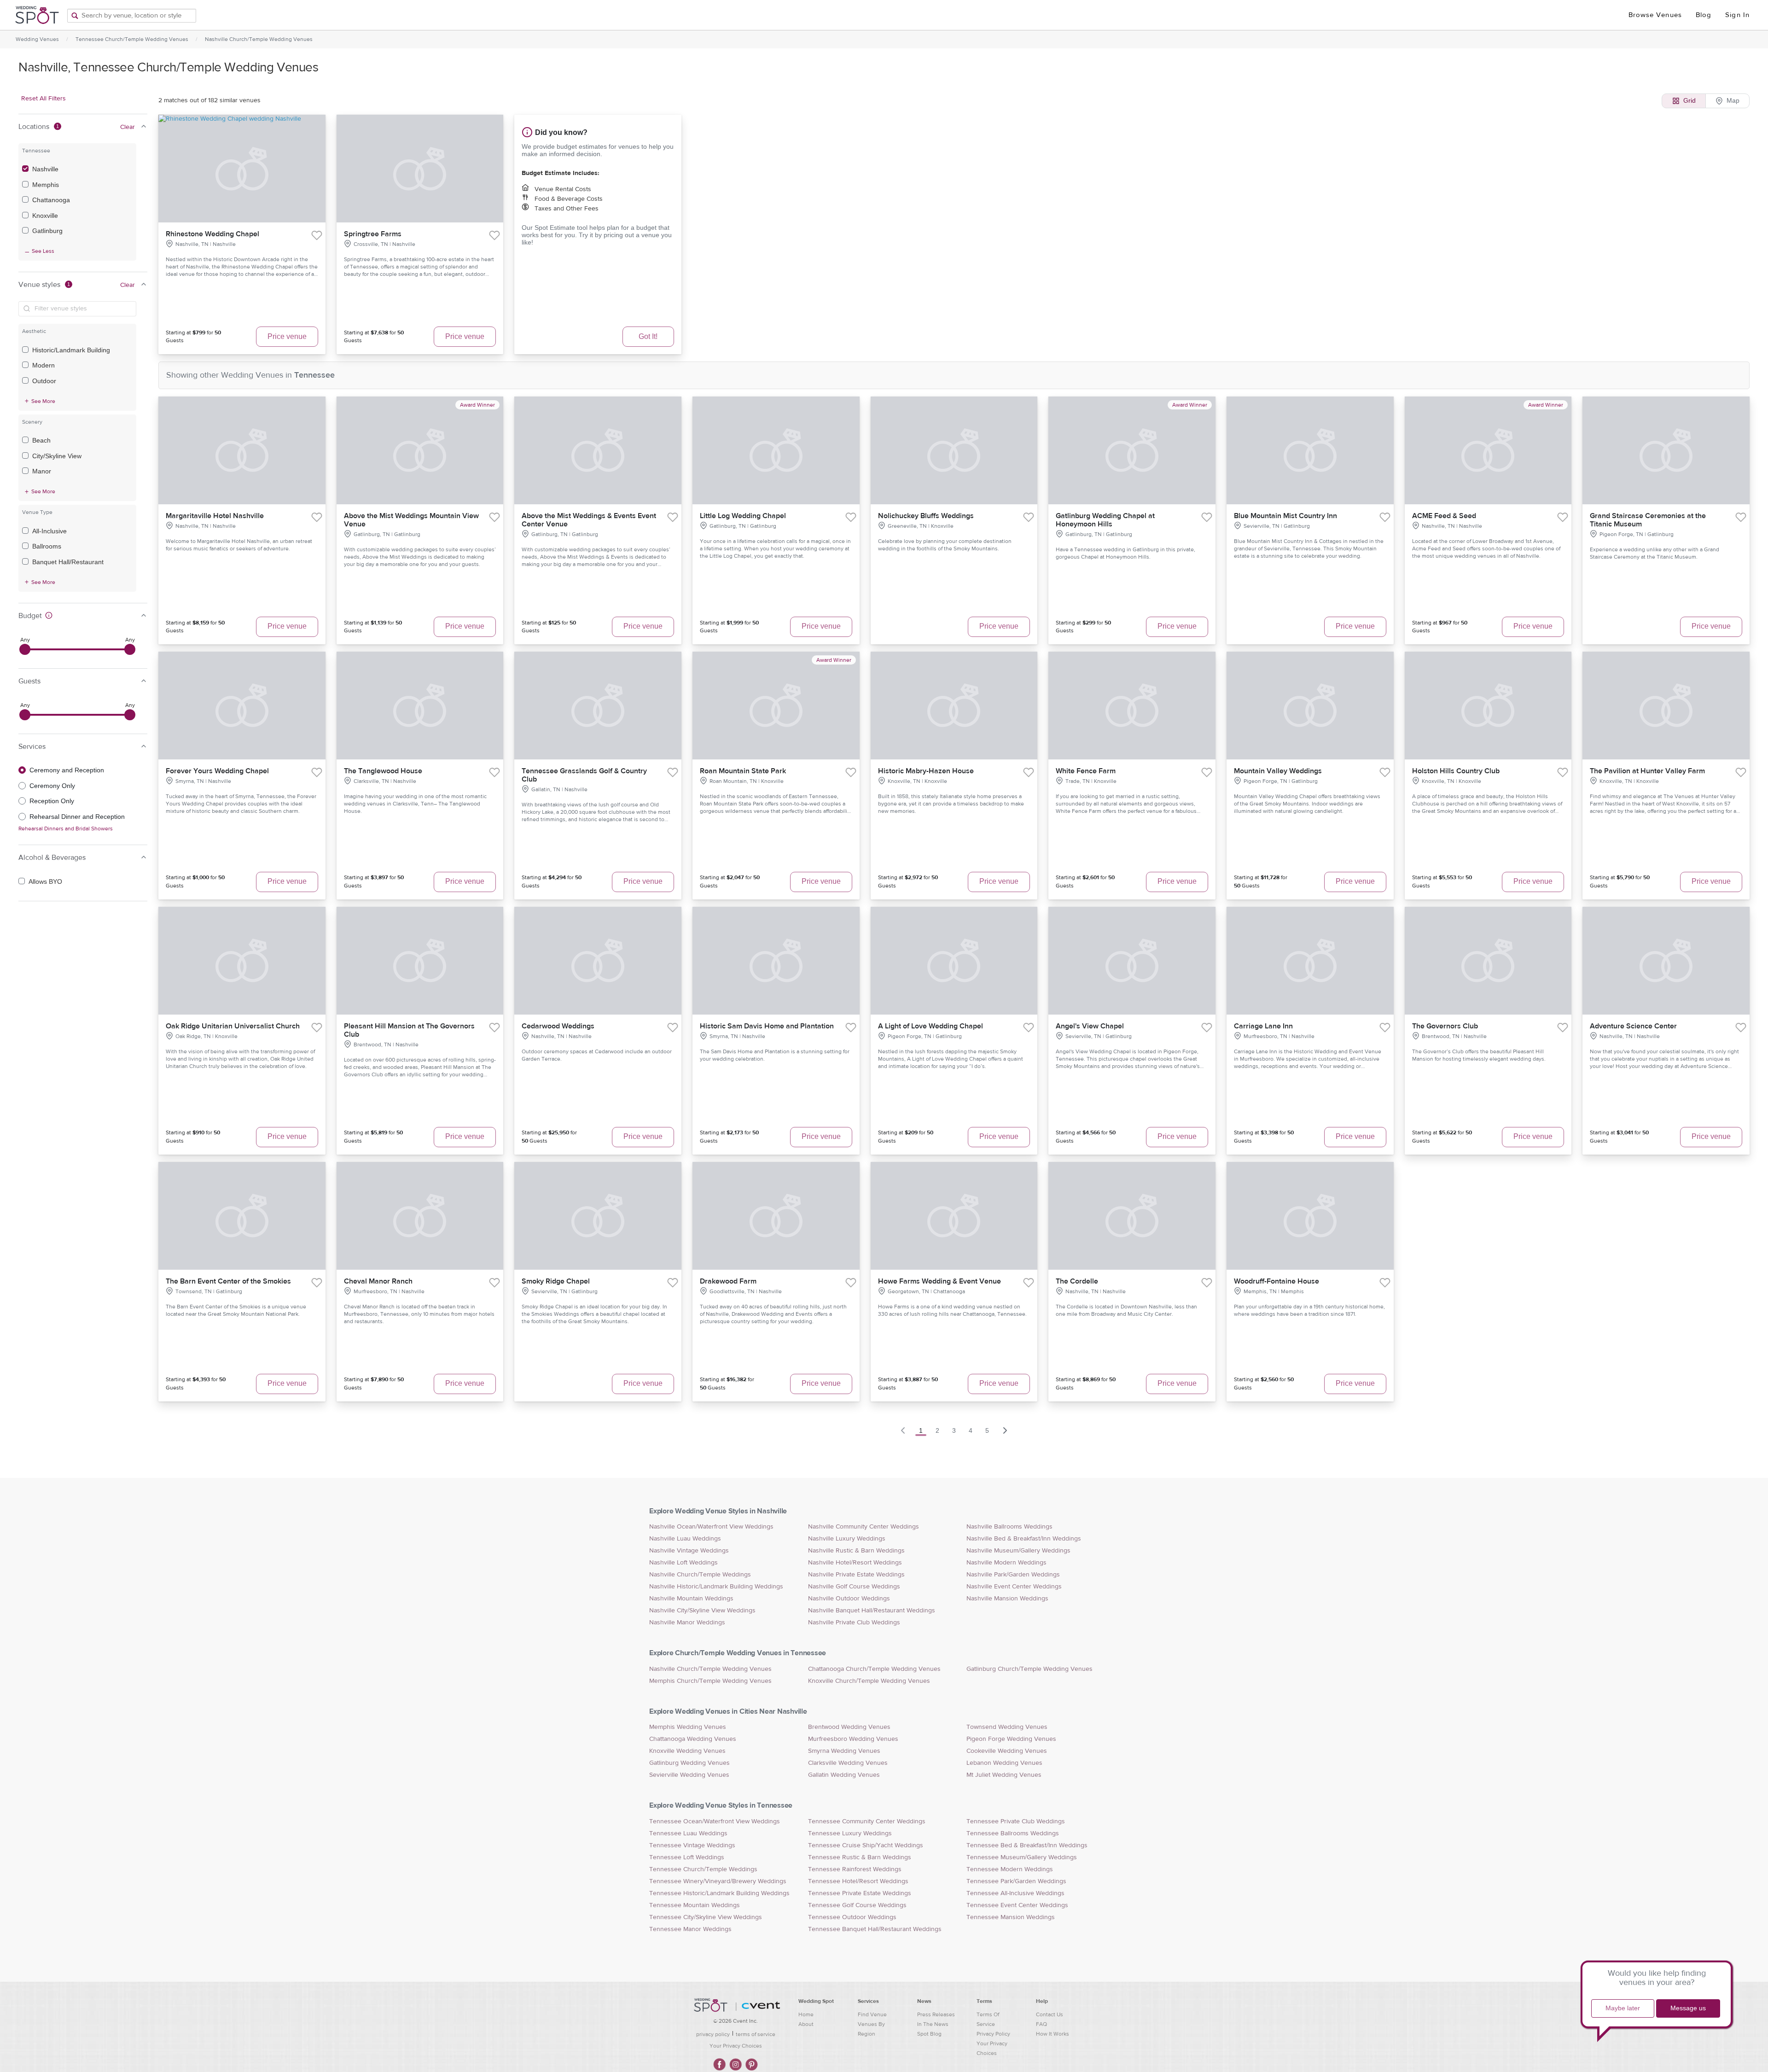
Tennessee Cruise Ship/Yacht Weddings (866, 1845)
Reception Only (52, 801)
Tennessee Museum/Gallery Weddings (1022, 1857)
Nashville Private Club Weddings (854, 1623)
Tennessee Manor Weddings (690, 1929)
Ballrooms (47, 546)
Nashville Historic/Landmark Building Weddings (716, 1587)
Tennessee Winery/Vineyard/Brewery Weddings (718, 1881)
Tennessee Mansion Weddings (1011, 1917)
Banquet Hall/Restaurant (68, 562)
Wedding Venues (37, 39)
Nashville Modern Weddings (1006, 1563)
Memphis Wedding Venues (688, 1727)
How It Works (1053, 2034)
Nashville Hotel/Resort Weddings (855, 1563)
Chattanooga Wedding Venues (693, 1739)
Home (806, 2014)
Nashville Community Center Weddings (864, 1527)
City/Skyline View (57, 456)
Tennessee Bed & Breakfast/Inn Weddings (1027, 1845)
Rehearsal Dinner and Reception (77, 817)
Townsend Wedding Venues (1007, 1727)
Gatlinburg (47, 231)
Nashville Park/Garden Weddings (1013, 1575)
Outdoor (44, 381)
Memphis (46, 185)
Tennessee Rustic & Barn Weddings (860, 1857)
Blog (1704, 15)
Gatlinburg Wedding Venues (689, 1763)
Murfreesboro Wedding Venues (853, 1739)
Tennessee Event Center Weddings (1017, 1905)
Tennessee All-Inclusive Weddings (1015, 1893)
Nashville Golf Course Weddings (854, 1587)
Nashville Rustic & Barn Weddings (856, 1551)
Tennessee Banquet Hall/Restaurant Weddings (875, 1929)
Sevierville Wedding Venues (689, 1775)
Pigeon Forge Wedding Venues (1011, 1739)
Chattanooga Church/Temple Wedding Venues (874, 1669)
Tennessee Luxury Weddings (850, 1833)
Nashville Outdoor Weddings (849, 1599)
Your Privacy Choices (736, 2046)
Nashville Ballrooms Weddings (1009, 1527)
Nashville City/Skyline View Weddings (702, 1611)
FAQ (1041, 2024)
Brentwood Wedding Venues (849, 1727)
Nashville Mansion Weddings (1007, 1599)
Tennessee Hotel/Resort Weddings (858, 1881)
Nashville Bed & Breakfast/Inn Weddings (1024, 1539)
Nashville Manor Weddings (687, 1623)
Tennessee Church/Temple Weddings (703, 1869)
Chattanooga (51, 200)
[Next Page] (1005, 1430)
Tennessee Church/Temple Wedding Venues (132, 39)
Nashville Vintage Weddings (689, 1551)
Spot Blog (929, 2034)
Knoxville (45, 216)
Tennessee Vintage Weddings (692, 1845)
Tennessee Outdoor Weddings (852, 1917)
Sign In (1737, 15)
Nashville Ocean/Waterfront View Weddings (711, 1527)
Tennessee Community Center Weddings (867, 1821)
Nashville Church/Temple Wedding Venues (259, 39)
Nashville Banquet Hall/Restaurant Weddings (872, 1611)
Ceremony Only (52, 786)
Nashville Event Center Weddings (1014, 1587)
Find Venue (872, 2014)
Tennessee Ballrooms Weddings (1013, 1833)
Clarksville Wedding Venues (848, 1763)
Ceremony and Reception (67, 770)
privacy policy (713, 2034)
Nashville (45, 169)
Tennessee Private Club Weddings (1016, 1821)
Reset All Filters (44, 99)
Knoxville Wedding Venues (687, 1751)
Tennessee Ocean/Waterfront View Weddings (715, 1821)
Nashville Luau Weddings (685, 1539)
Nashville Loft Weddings (683, 1563)
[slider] (25, 649)
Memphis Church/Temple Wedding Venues (710, 1681)
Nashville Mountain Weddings (691, 1599)
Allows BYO (45, 881)
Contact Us (1050, 2014)
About (806, 2024)
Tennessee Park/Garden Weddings (1016, 1881)
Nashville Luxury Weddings (847, 1539)
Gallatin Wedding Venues (844, 1775)
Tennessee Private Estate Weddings (860, 1893)
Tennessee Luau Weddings (688, 1833)
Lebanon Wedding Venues (1004, 1763)
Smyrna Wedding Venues (844, 1751)
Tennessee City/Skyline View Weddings (706, 1917)
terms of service (756, 2034)
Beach (41, 440)
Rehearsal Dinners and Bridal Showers (66, 829)
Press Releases (936, 2014)
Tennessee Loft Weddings (687, 1857)
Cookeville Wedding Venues (1007, 1751)
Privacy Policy (993, 2034)
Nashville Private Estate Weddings (856, 1575)
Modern (44, 365)
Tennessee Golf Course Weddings (857, 1905)
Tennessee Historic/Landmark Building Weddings (719, 1893)
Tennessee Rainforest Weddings (855, 1869)
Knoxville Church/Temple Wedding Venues (869, 1681)
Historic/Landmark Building (71, 350)
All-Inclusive (49, 531)
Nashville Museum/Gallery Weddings (1018, 1551)
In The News (933, 2024)
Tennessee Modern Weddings (1010, 1869)
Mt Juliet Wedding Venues (1004, 1775)
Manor (42, 471)
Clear (128, 127)
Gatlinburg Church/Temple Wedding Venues (1029, 1669)
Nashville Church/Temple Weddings (700, 1575)
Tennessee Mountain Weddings (695, 1905)
